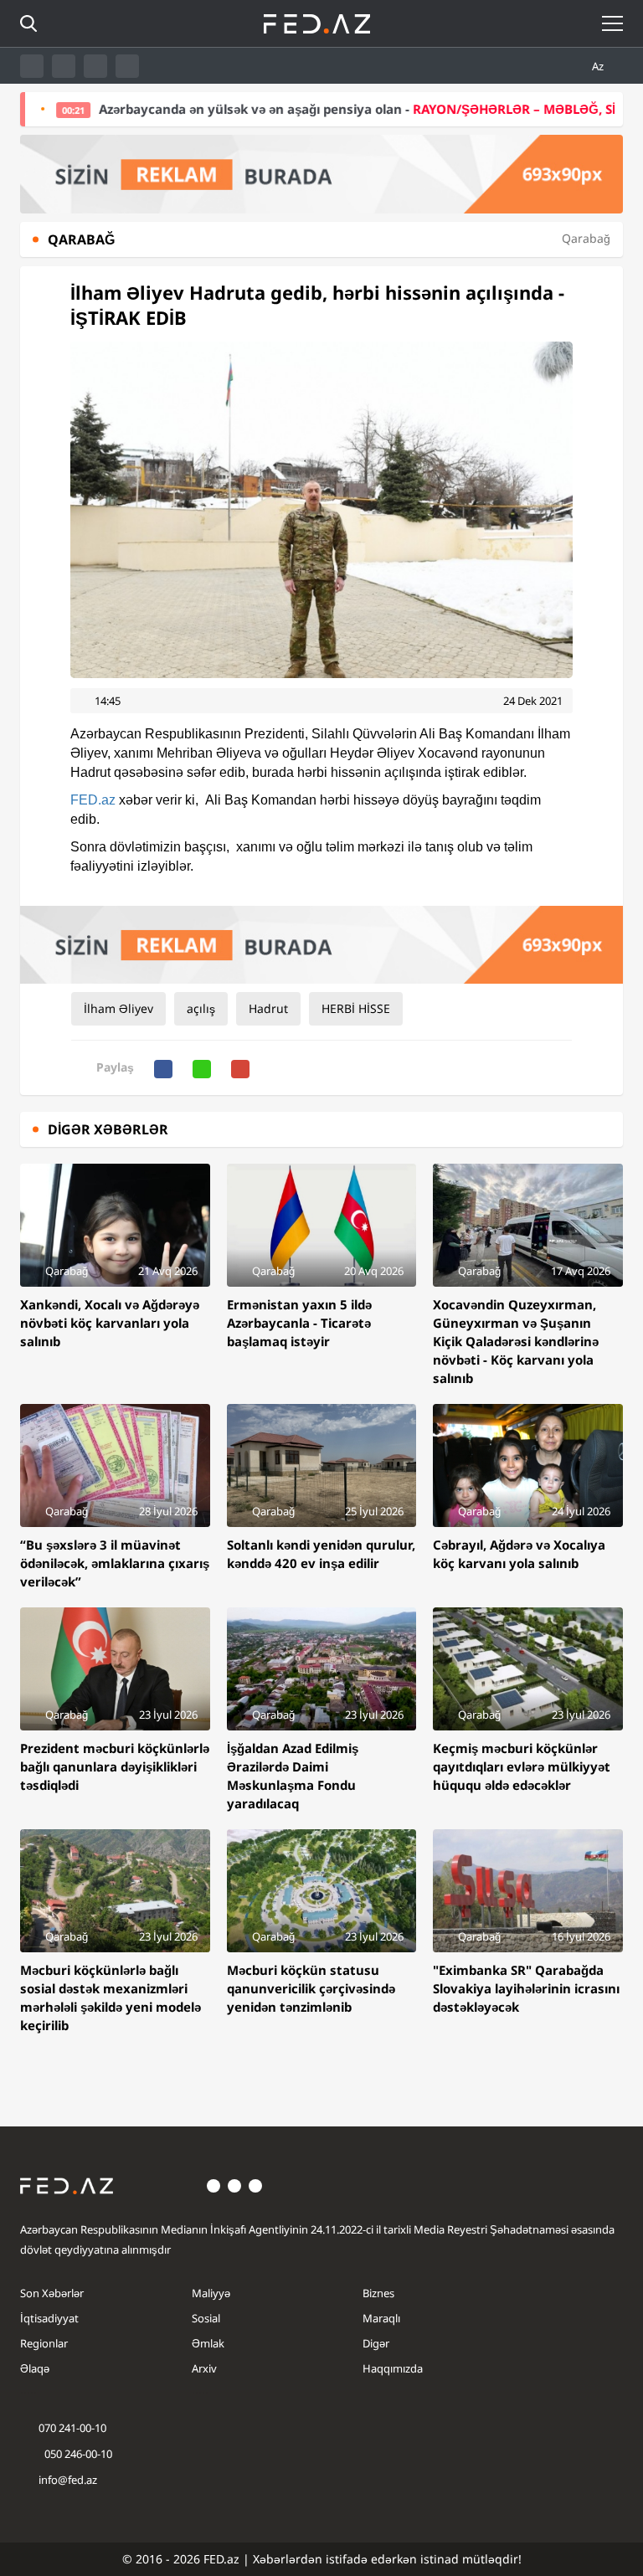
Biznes (378, 2293)
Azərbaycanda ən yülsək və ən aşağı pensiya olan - (313, 109)
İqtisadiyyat (49, 2318)
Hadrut (268, 1008)
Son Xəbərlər (52, 2293)
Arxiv (204, 2368)
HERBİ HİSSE (356, 1008)
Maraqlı (381, 2318)
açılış (201, 1008)
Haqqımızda (393, 2368)
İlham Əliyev (118, 1008)
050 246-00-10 (77, 2454)
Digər (376, 2343)
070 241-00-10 (72, 2428)
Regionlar (44, 2343)
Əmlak (208, 2343)
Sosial (206, 2318)
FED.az (93, 800)
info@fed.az (68, 2480)
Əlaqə (35, 2368)
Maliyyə (211, 2293)
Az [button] (599, 66)
